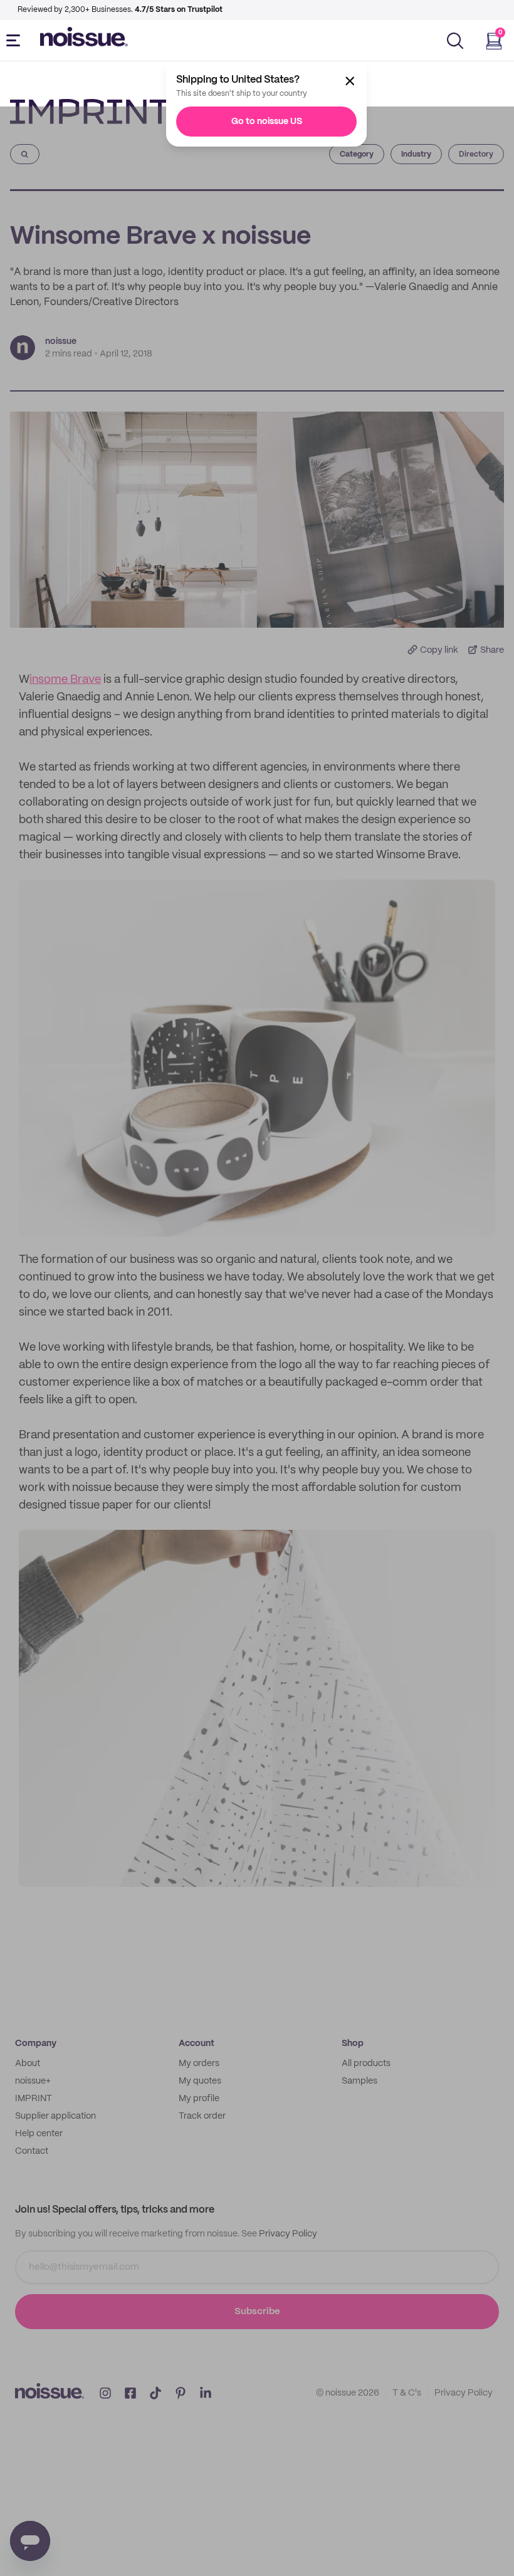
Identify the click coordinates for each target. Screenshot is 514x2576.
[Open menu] (16, 41)
